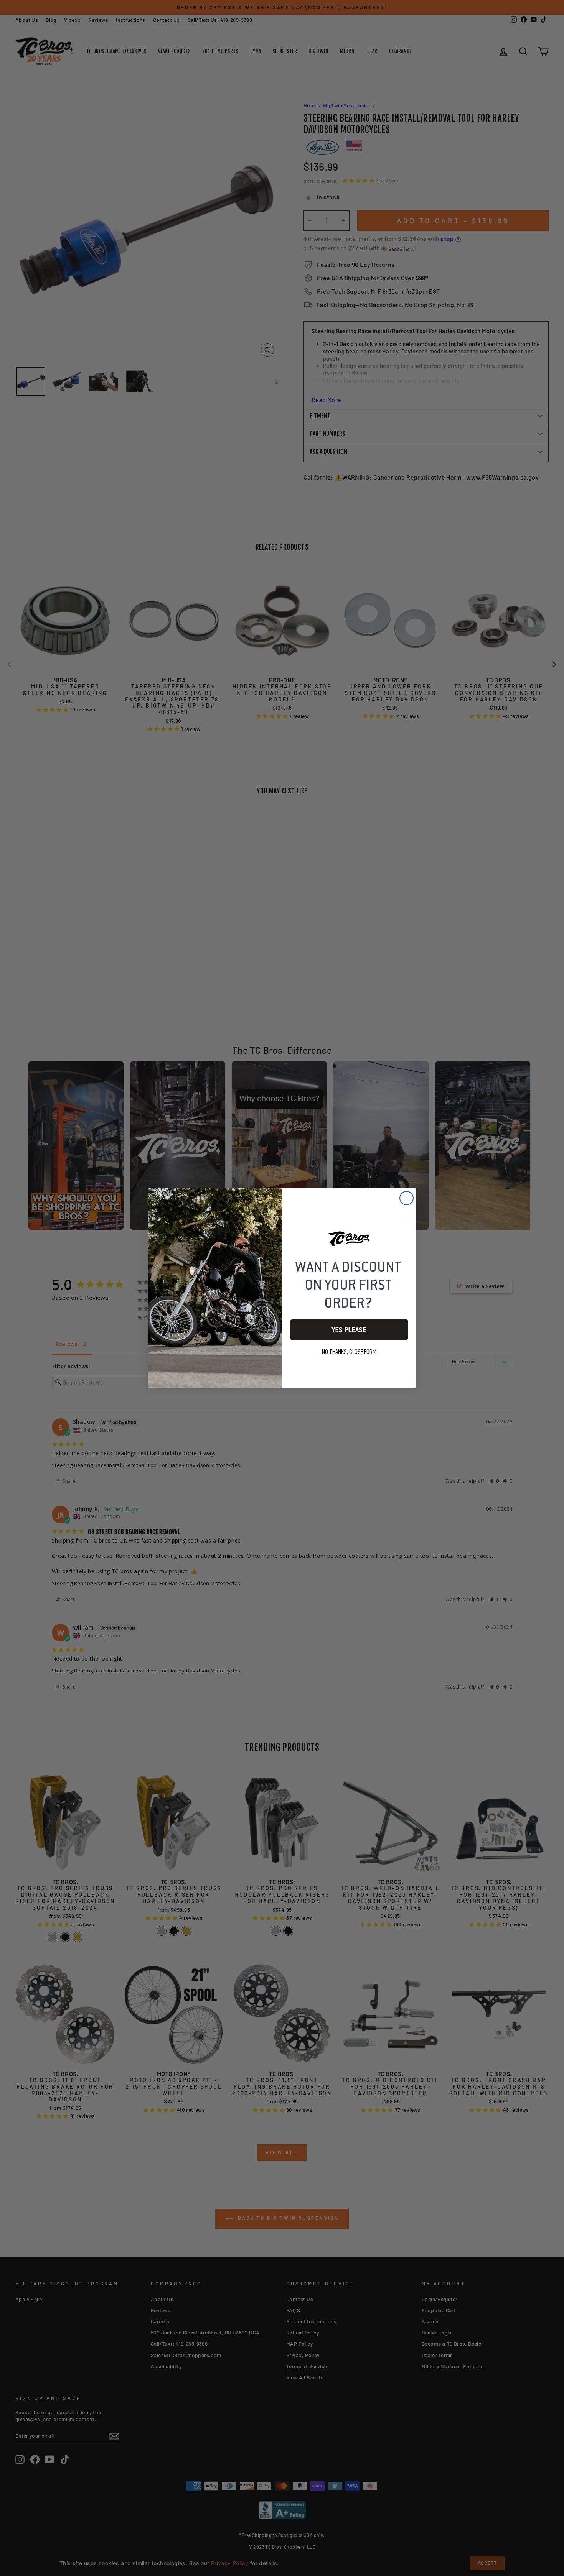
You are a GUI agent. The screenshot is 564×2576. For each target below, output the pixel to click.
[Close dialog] (407, 1198)
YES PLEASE (349, 1330)
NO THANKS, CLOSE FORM (349, 1352)
